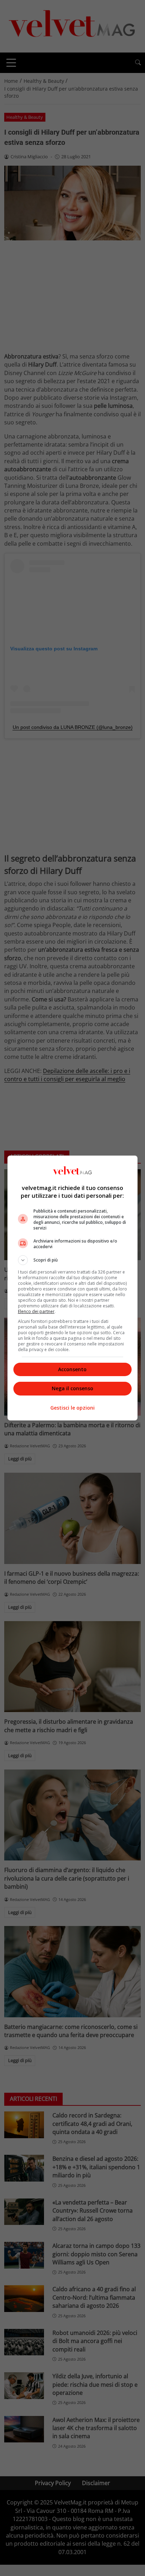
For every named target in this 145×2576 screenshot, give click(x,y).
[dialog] (73, 1288)
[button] (73, 1260)
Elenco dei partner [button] (36, 1311)
